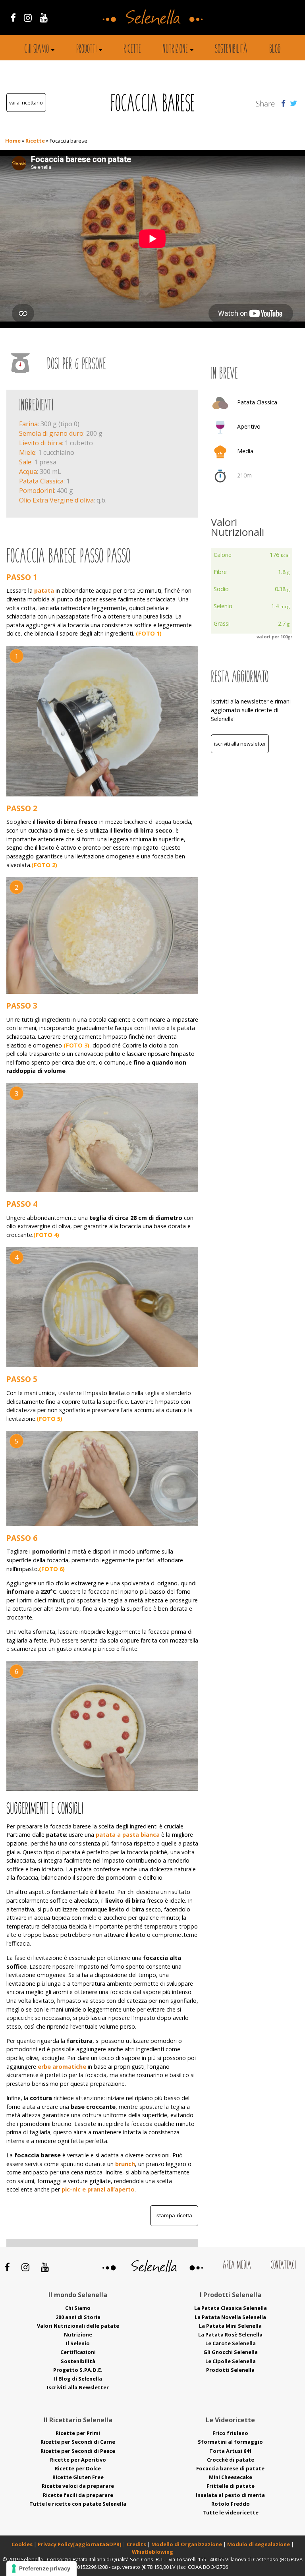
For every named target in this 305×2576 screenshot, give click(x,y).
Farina (28, 424)
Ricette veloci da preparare (78, 2486)
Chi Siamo (78, 2308)
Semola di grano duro (51, 433)
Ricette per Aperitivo (78, 2460)
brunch (125, 2164)
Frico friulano (230, 2433)
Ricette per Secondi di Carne (78, 2442)
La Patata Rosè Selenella (230, 2334)
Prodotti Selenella (230, 2370)
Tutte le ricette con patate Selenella (78, 2504)
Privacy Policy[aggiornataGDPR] (80, 2544)
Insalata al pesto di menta (230, 2495)
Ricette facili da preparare (78, 2495)
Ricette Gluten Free (78, 2477)
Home (13, 141)
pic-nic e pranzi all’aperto (98, 2189)
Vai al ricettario (26, 102)
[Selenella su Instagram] (28, 17)
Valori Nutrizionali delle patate (78, 2326)
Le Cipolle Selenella (231, 2361)
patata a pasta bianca (128, 1835)
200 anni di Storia (78, 2317)
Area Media (237, 2266)
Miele (27, 452)
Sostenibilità (231, 50)
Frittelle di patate (231, 2486)
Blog (275, 50)
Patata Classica (41, 481)
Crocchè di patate (231, 2460)
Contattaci (283, 2266)
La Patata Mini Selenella (230, 2326)
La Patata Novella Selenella (230, 2317)
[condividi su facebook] (283, 103)
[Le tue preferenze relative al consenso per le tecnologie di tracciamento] (42, 2568)
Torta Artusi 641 (231, 2451)
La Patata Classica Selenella (231, 2308)
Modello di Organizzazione (187, 2544)
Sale (25, 462)
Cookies (22, 2544)
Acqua (28, 472)
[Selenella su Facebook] (13, 17)
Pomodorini (37, 491)
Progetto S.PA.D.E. (78, 2370)
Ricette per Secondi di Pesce (78, 2451)
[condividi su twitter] (293, 103)
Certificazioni (78, 2352)
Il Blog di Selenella (78, 2379)
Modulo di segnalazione (259, 2544)
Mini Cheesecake (231, 2477)
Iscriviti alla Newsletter (240, 744)
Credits (137, 2544)
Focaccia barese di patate (230, 2468)
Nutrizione (175, 50)
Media (245, 451)
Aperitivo (249, 426)
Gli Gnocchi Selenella (231, 2352)
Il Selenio (78, 2343)
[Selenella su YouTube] (44, 17)
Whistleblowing (152, 2552)
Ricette (132, 50)
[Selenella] (152, 16)
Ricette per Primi (78, 2433)
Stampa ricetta (174, 2215)
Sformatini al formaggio (230, 2442)
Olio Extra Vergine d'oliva (56, 500)
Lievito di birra (41, 443)
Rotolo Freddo (231, 2504)
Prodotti (86, 50)
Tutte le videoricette (231, 2512)
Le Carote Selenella (231, 2343)
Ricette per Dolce (78, 2468)
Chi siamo (37, 50)
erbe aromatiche (62, 2067)
